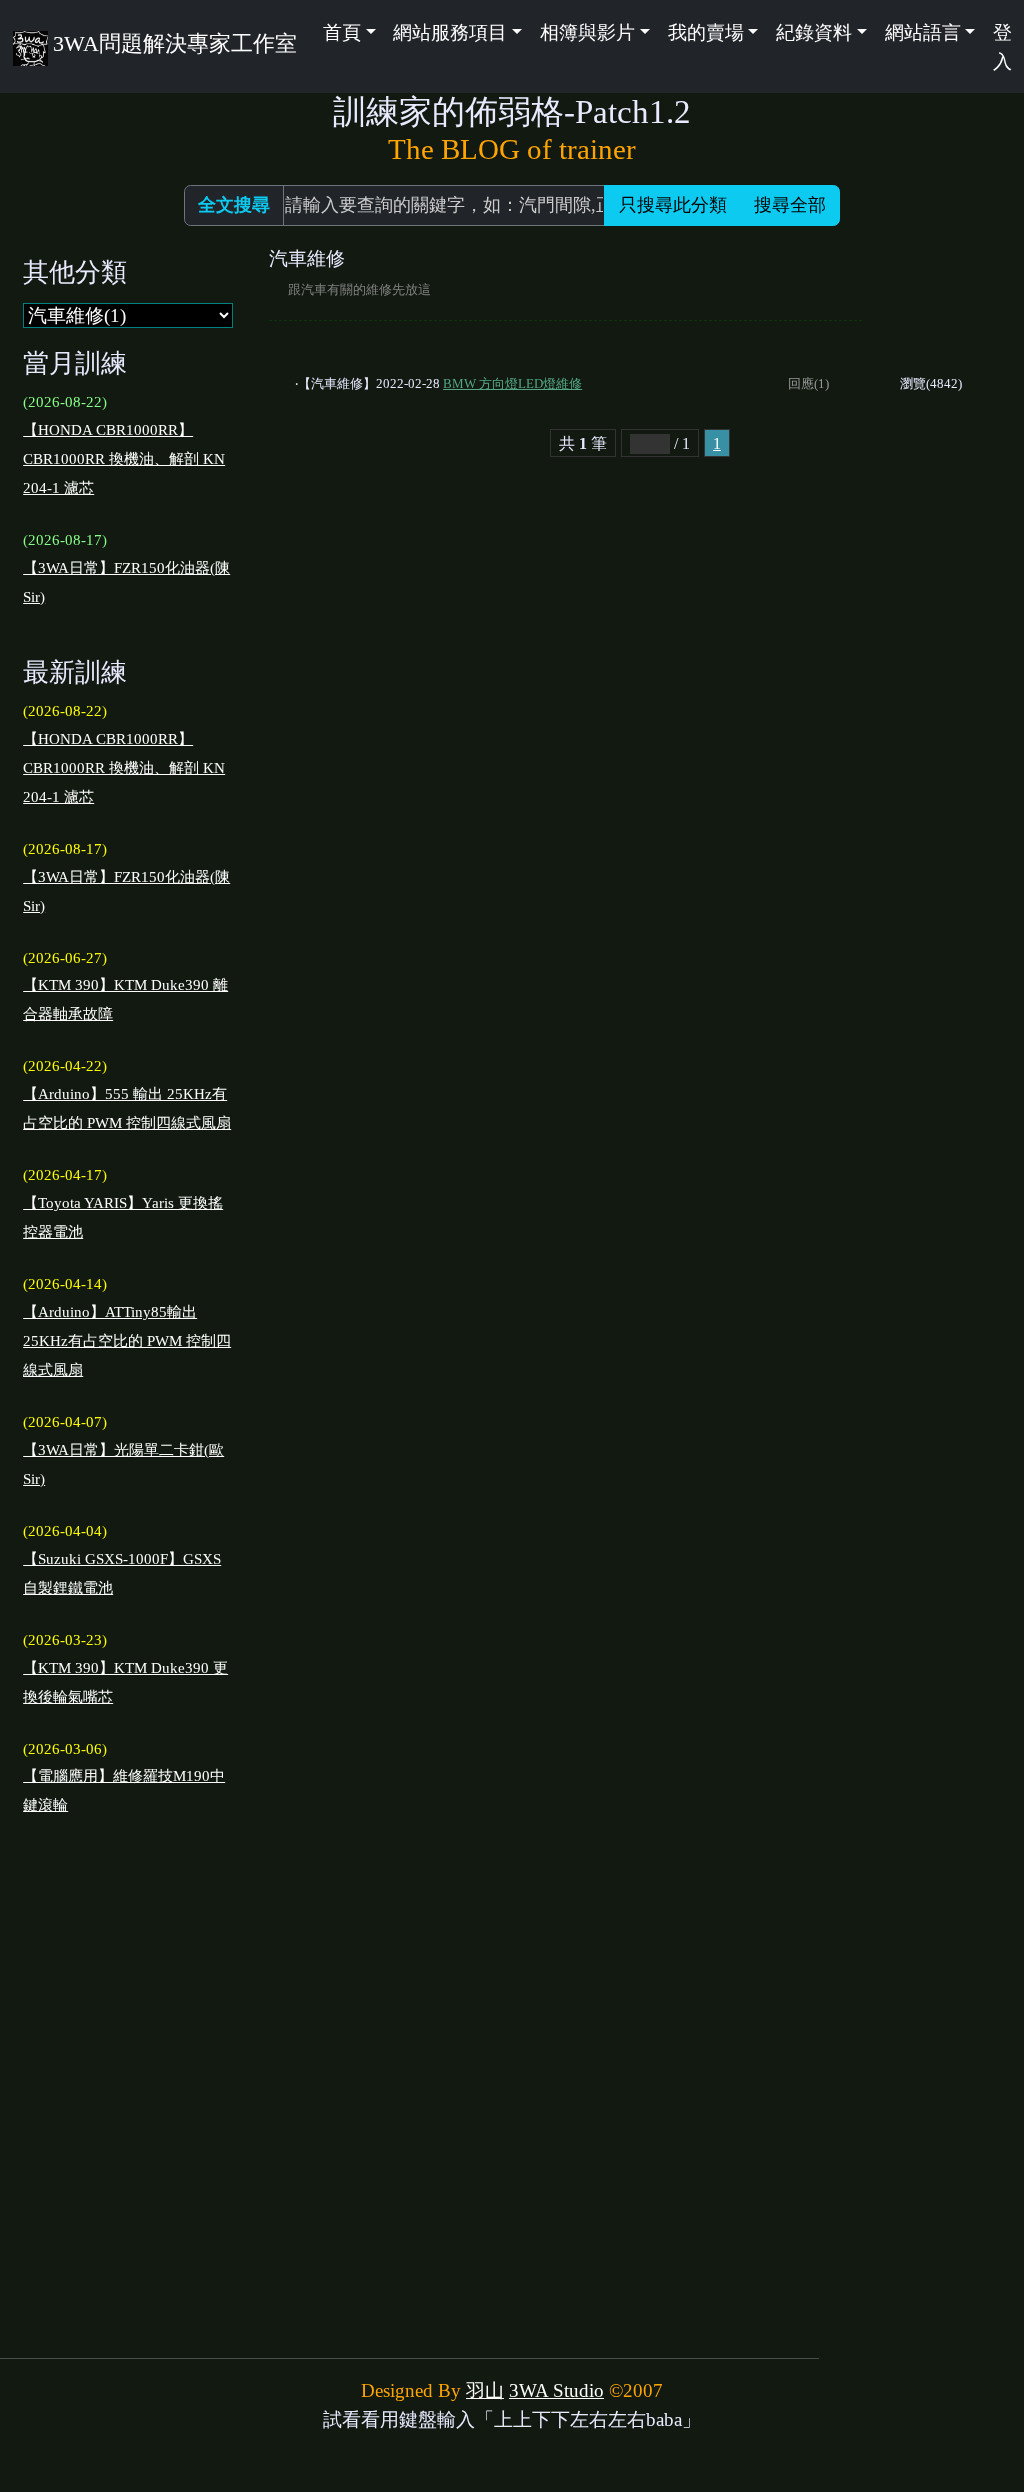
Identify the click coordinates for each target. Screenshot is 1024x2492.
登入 (1002, 47)
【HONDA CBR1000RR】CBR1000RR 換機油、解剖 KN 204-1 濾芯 (124, 459)
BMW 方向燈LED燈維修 (512, 383)
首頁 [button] (342, 32)
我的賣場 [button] (706, 32)
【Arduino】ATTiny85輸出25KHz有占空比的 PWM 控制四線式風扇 (127, 1341)
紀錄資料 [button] (814, 32)
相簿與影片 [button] (587, 32)
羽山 (485, 2390)
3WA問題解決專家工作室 (174, 43)
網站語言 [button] (923, 32)
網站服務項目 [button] (450, 32)
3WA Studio (556, 2390)
